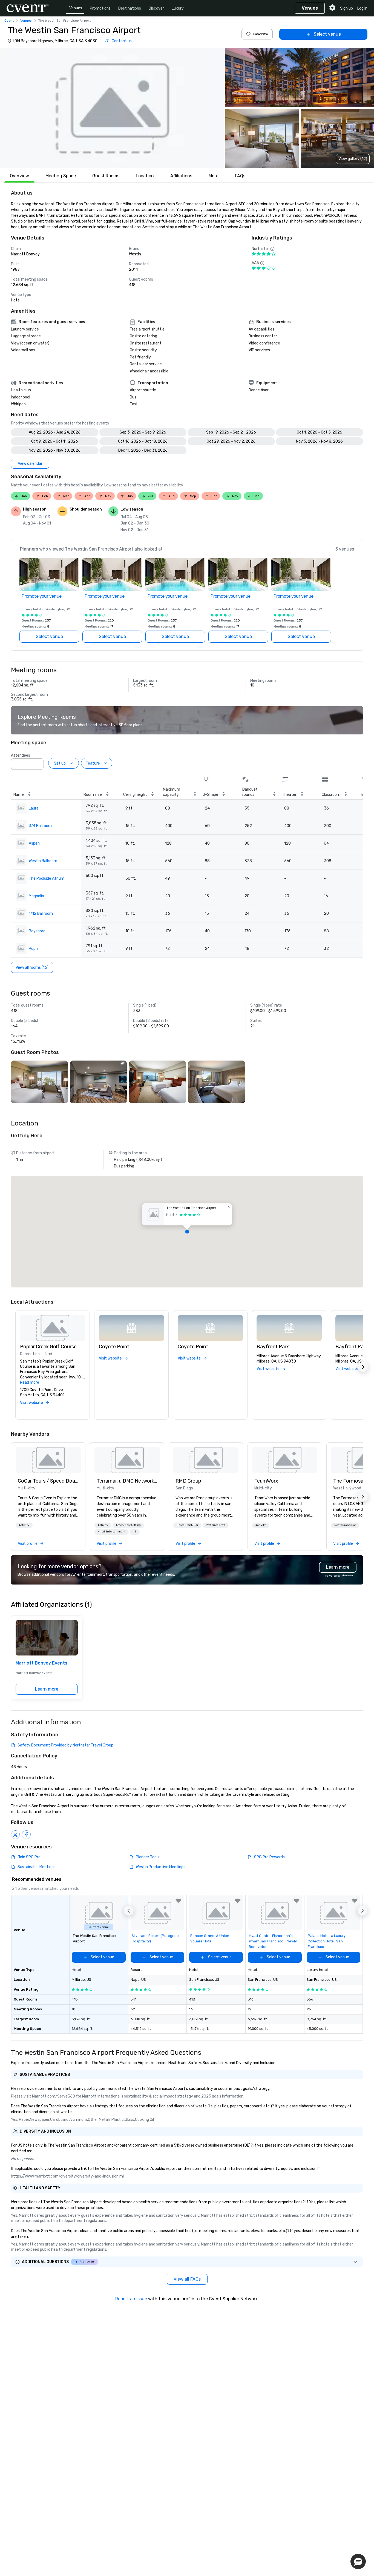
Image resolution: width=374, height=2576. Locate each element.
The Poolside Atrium (47, 878)
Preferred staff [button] (216, 1525)
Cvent (9, 21)
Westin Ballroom (43, 861)
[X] (15, 1835)
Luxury (178, 8)
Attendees (21, 755)
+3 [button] (135, 1532)
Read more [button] (30, 1382)
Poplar (34, 949)
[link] (48, 1460)
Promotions (100, 8)
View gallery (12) (353, 159)
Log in (362, 8)
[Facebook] (26, 1835)
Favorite (260, 34)
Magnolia (36, 896)
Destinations (130, 8)
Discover (156, 8)
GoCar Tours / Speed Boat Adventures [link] (48, 1481)
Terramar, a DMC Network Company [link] (127, 1481)
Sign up (346, 8)
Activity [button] (24, 1525)
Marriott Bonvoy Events (41, 1663)
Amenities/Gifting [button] (128, 1525)
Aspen (34, 843)
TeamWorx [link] (266, 1481)
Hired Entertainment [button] (112, 1532)
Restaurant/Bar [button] (187, 1525)
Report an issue (131, 2299)
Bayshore (37, 931)
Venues (76, 8)
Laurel (34, 808)
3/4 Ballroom (40, 826)
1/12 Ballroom (41, 914)
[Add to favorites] (179, 1901)
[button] (112, 108)
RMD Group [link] (188, 1481)
